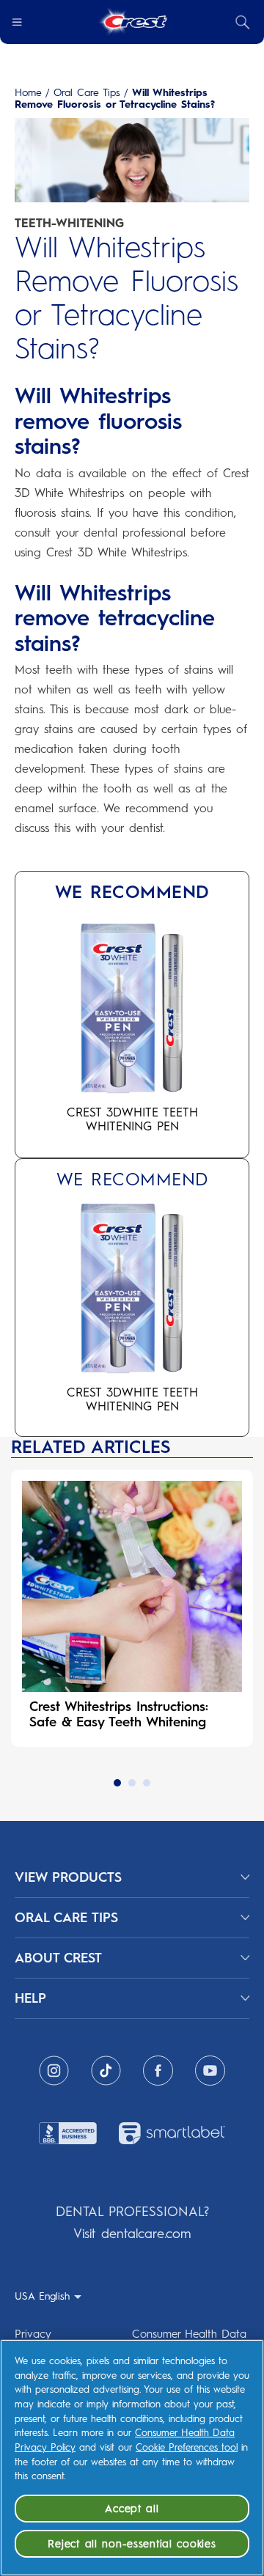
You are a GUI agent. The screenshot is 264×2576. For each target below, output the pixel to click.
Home (28, 93)
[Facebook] (158, 2071)
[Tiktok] (106, 2071)
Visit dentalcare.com (132, 2234)
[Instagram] (54, 2071)
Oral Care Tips (87, 93)
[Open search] (243, 22)
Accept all (132, 2509)
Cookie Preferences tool (187, 2447)
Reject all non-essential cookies (132, 2544)
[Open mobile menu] (17, 22)
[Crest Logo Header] (132, 22)
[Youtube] (210, 2071)
